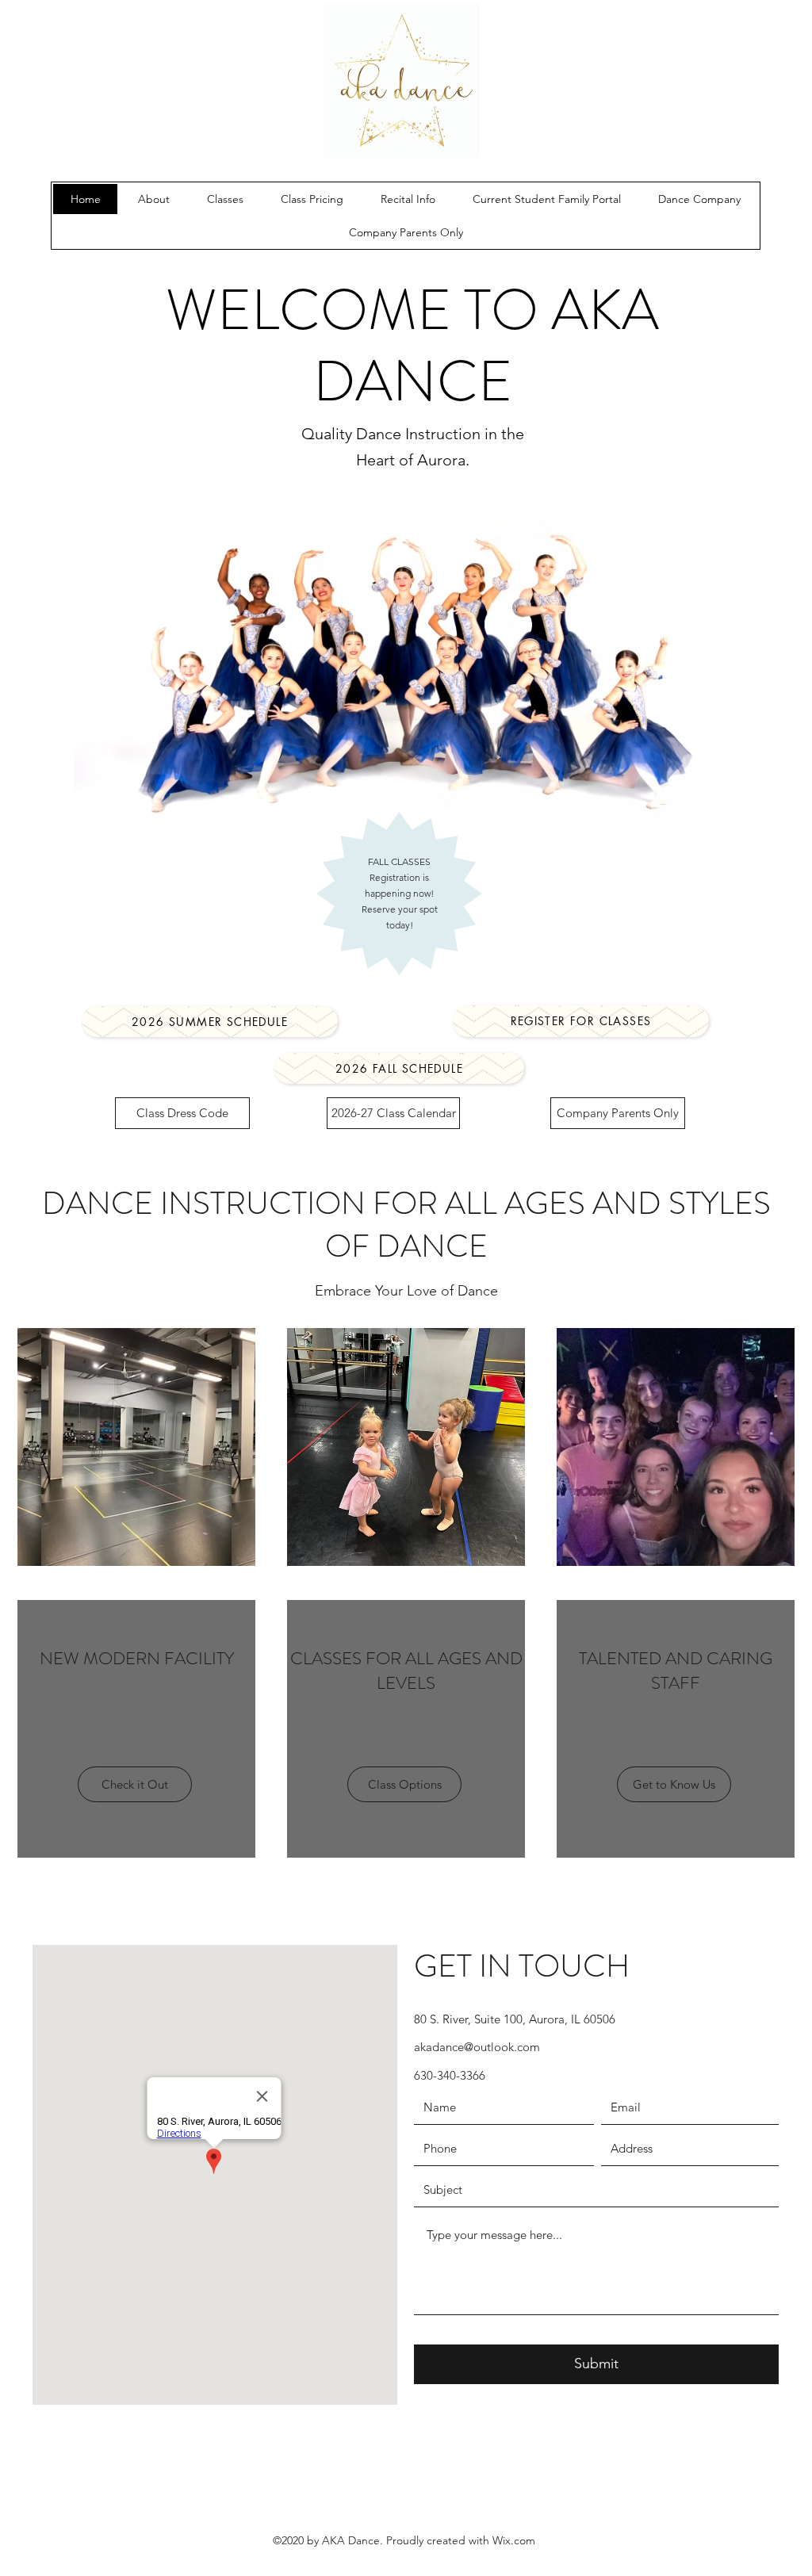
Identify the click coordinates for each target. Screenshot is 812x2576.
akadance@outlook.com (477, 2047)
